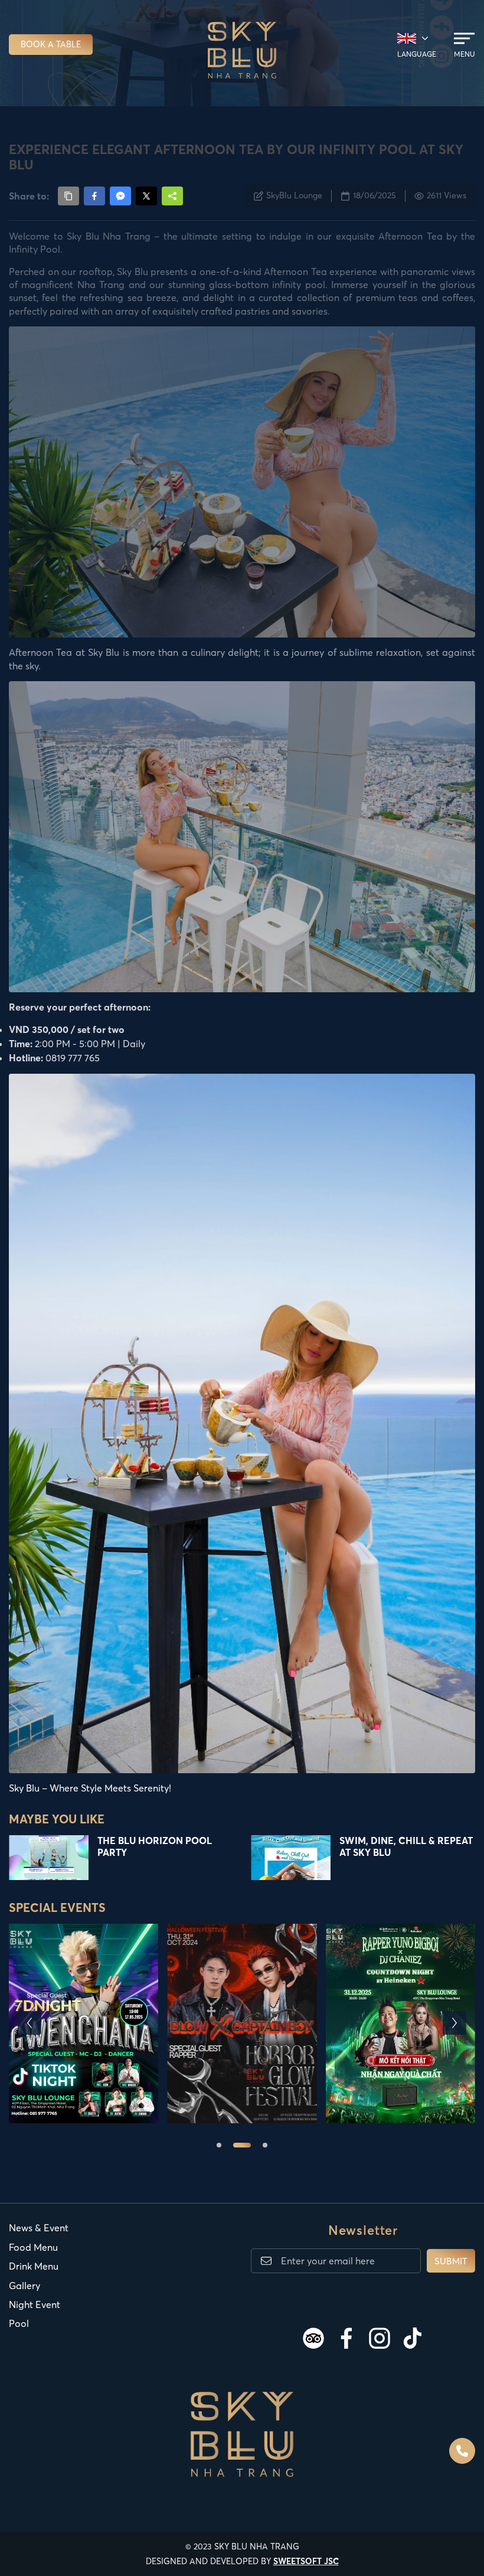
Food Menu (33, 2247)
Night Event (35, 2304)
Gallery (24, 2286)
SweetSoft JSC (306, 2561)
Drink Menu (34, 2266)
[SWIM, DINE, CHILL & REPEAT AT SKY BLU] (291, 1858)
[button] (30, 2023)
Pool (19, 2323)
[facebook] (346, 2338)
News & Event (39, 2228)
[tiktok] (413, 2338)
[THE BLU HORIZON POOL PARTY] (49, 1858)
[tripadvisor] (313, 2338)
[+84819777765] (462, 2451)
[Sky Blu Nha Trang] (242, 50)
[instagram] (380, 2338)
